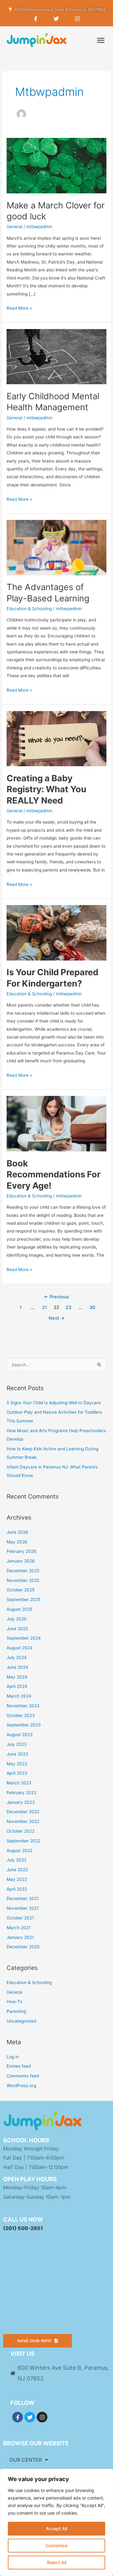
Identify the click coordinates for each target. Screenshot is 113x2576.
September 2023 (24, 1725)
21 (45, 1307)
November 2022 (23, 1821)
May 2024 (17, 1677)
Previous (56, 1297)
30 (92, 1307)
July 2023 (17, 1744)
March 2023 (19, 1783)
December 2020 (23, 1947)
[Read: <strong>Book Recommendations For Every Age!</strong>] (56, 1123)
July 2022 (16, 1860)
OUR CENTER (26, 2460)
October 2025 (21, 1590)
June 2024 (17, 1667)
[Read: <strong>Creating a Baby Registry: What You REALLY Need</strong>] (56, 738)
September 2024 (24, 1638)
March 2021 (19, 1928)
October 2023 (21, 1715)
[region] (56, 2522)
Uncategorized (21, 2021)
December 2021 (23, 1898)
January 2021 (20, 1937)
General (14, 227)
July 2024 (17, 1657)
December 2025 (23, 1571)
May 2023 (17, 1764)
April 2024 (17, 1686)
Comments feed (23, 2076)
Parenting (16, 2011)
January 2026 (21, 1561)
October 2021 (20, 1918)
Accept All (56, 2529)
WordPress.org (21, 2086)
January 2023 (21, 1802)
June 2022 (17, 1870)
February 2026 (22, 1551)
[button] (101, 40)
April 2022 (17, 1889)
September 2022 (24, 1841)
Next (57, 1318)
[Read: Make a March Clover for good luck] (56, 165)
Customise (56, 2545)
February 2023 (22, 1793)
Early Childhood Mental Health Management (53, 402)
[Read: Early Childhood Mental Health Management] (56, 356)
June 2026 (17, 1532)
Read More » (19, 307)
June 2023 (17, 1754)
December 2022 (23, 1812)
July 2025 (16, 1619)
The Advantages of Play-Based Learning (48, 593)
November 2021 (23, 1908)
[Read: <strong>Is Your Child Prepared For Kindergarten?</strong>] (56, 932)
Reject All (57, 2562)
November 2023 (23, 1706)
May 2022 (17, 1879)
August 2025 (19, 1609)
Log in (13, 2057)
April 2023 (17, 1773)
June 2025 (17, 1629)
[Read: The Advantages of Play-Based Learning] (56, 547)
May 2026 (17, 1542)
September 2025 (24, 1600)
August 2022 (19, 1851)
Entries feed (19, 2066)
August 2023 (20, 1735)
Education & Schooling (29, 609)
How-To (14, 2002)
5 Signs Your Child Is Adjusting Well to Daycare (54, 1403)
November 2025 (23, 1580)
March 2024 (19, 1696)
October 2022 (21, 1831)
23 (68, 1307)
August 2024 (20, 1648)
